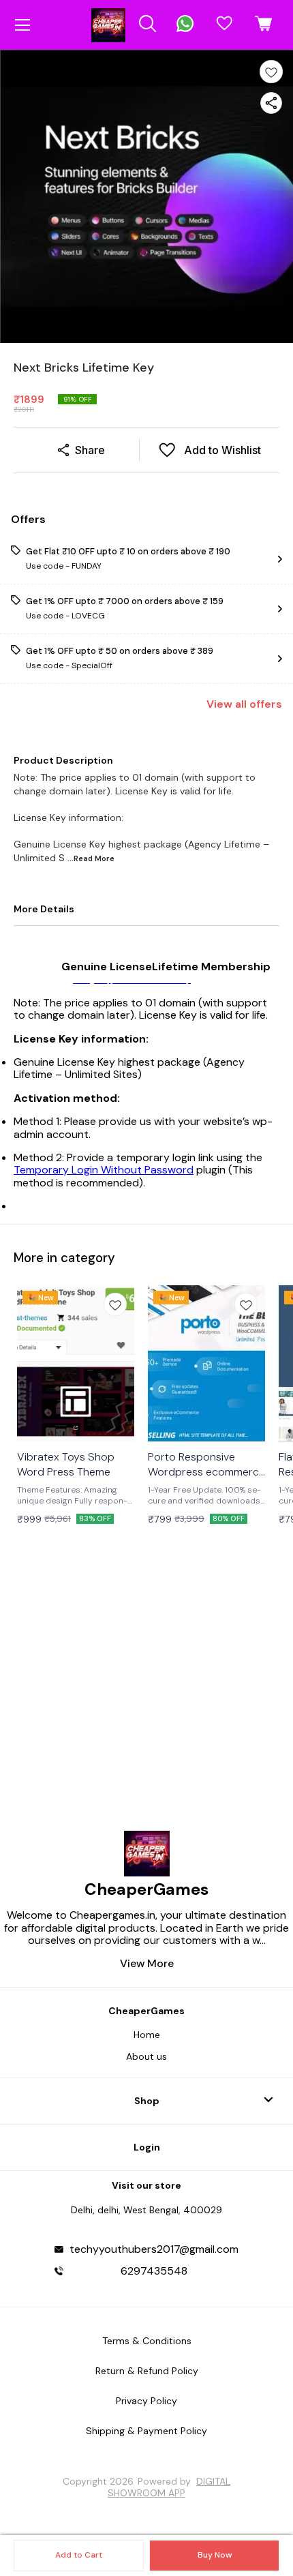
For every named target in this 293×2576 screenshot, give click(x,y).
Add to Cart (79, 2555)
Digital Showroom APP (169, 2487)
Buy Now (215, 2555)
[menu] (22, 25)
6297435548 (154, 2271)
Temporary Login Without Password (104, 1170)
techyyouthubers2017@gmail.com (154, 2249)
